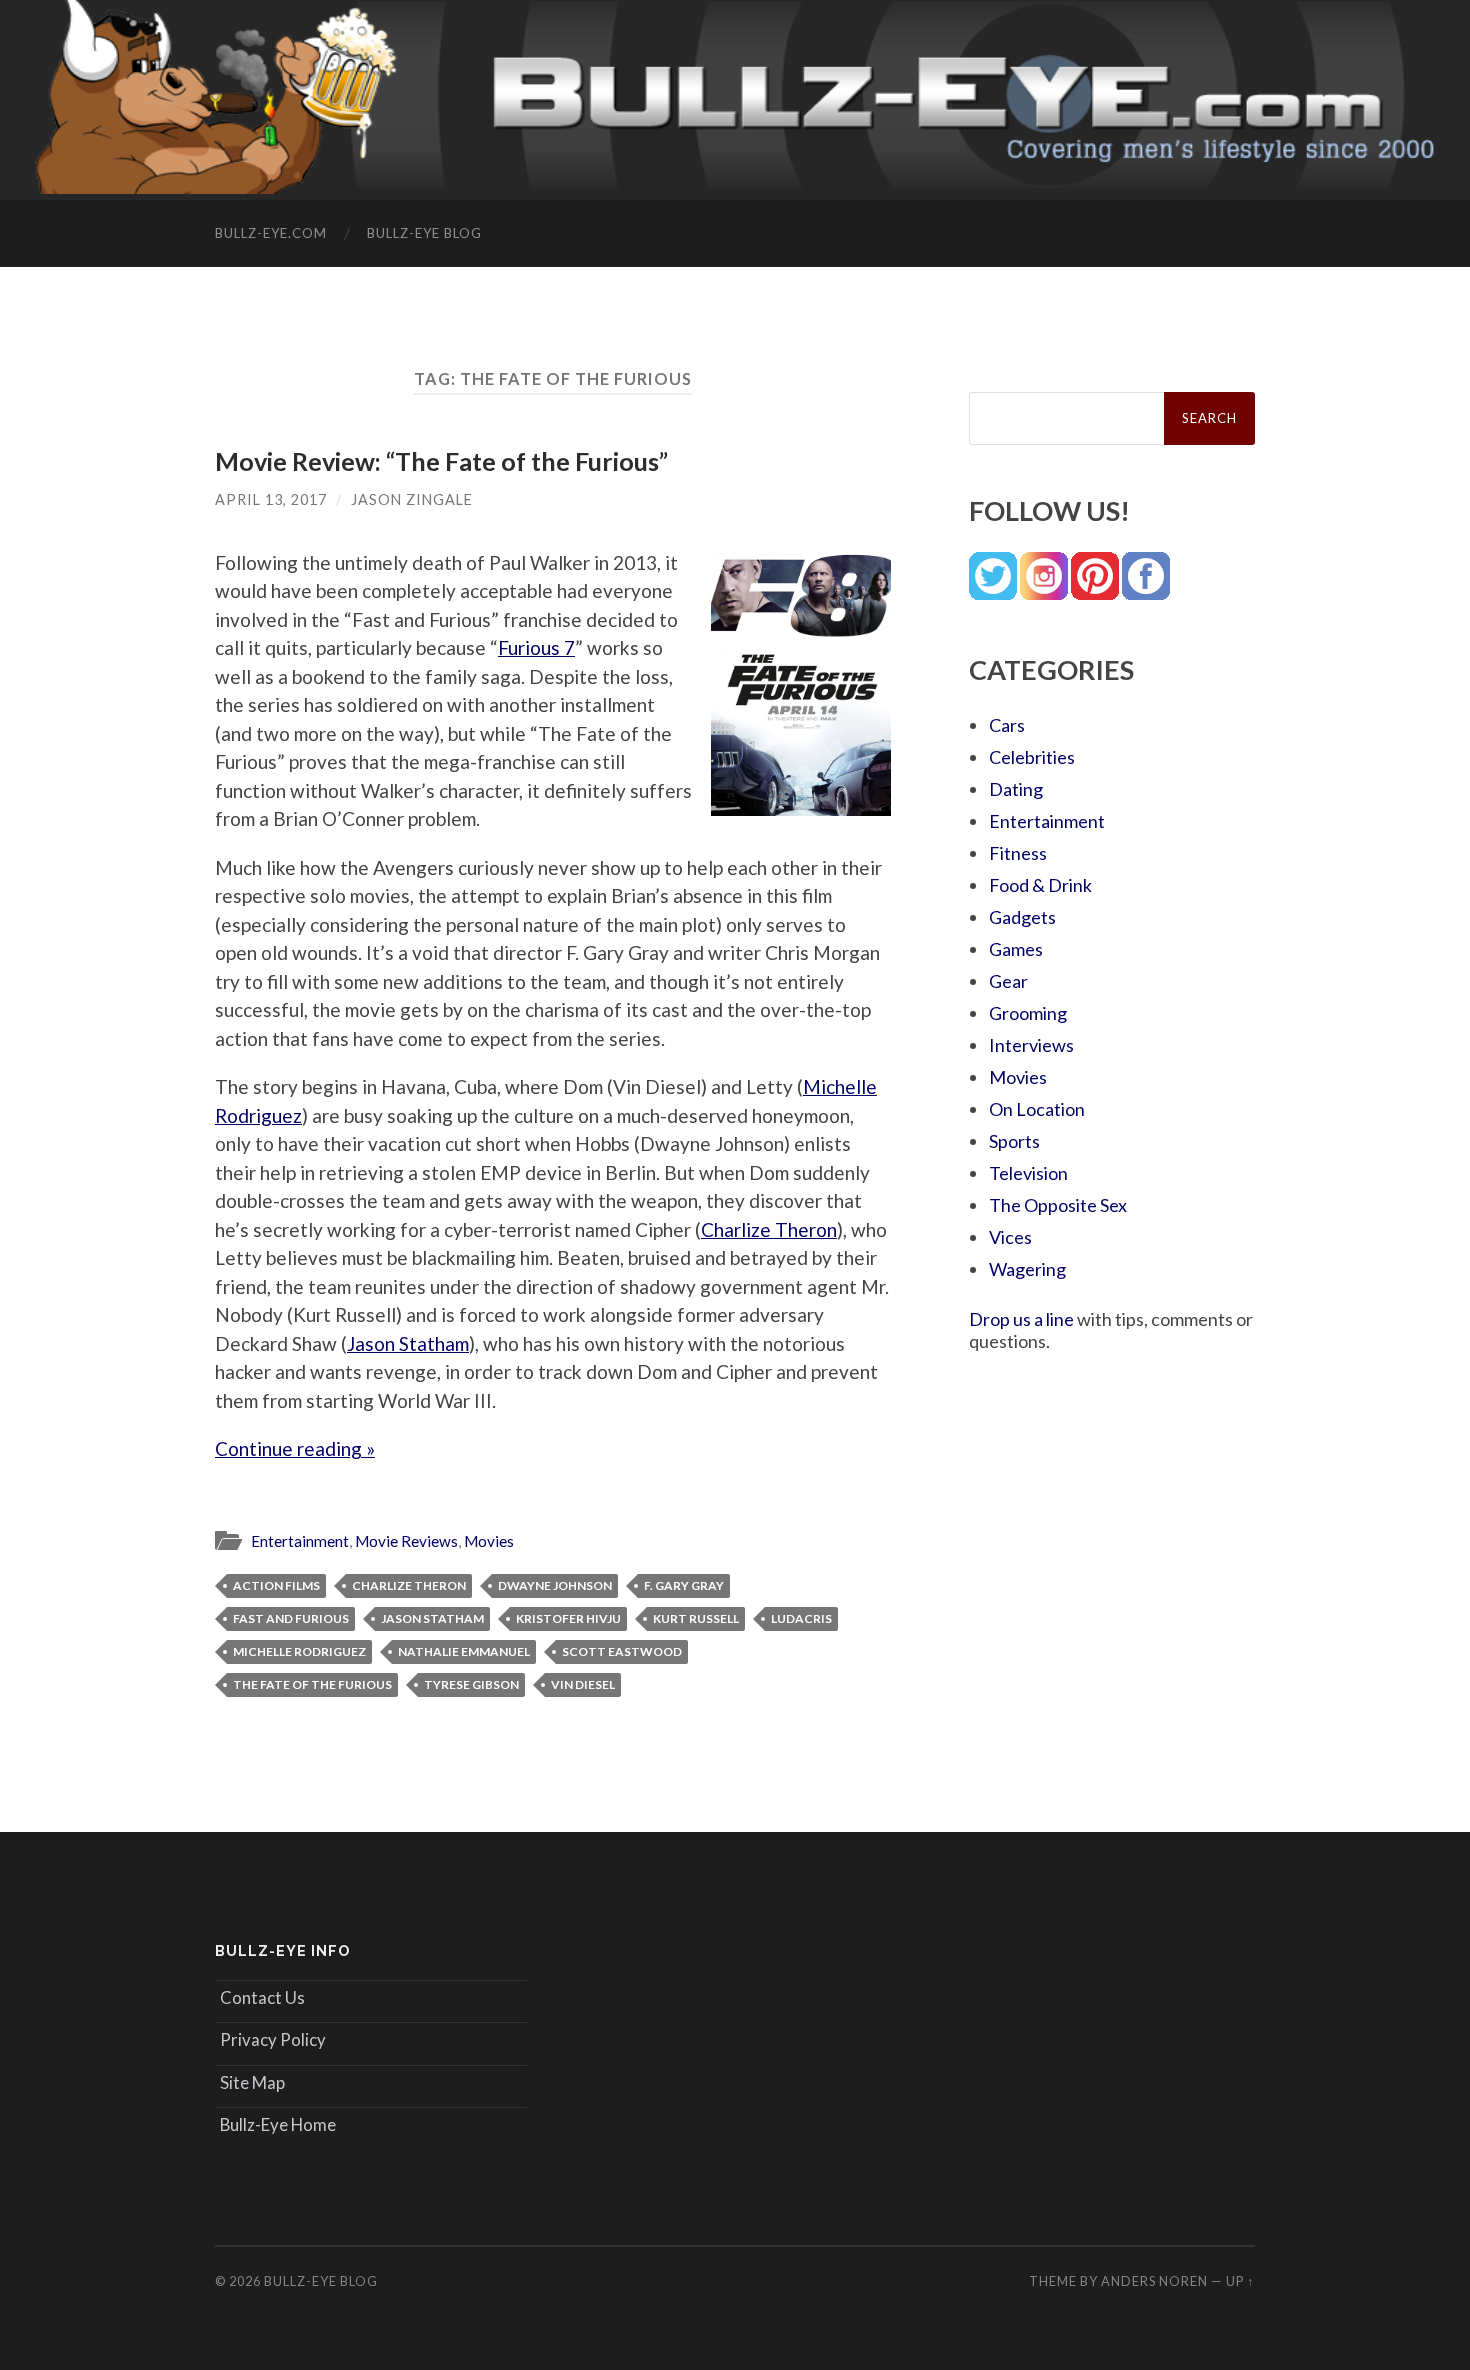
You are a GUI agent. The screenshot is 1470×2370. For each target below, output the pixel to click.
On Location (1037, 1109)
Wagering (1027, 1269)
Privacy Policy (273, 2039)
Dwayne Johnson (555, 1585)
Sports (1014, 1141)
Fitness (1018, 853)
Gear (1008, 981)
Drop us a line (1021, 1319)
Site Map (252, 2082)
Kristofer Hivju (568, 1618)
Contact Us (262, 1997)
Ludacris (801, 1618)
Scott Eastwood (622, 1651)
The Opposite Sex (1058, 1205)
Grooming (1028, 1013)
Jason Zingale (412, 499)
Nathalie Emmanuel (464, 1651)
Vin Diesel (583, 1684)
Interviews (1031, 1045)
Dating (1016, 789)
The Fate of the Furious (312, 1684)
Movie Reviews (406, 1541)
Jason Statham (408, 1343)
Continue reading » (295, 1448)
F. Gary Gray (684, 1585)
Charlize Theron (769, 1229)
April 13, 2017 (271, 499)
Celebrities (1032, 757)
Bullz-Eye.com (271, 233)
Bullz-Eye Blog (424, 233)
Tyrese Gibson (471, 1684)
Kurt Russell (696, 1618)
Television (1028, 1173)
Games (1016, 949)
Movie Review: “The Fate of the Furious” (441, 461)
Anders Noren (1154, 2281)
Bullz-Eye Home (278, 2124)
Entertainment (300, 1541)
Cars (1007, 725)
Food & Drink (1040, 885)
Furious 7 (536, 647)
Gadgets (1022, 917)
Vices (1010, 1237)
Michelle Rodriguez (299, 1651)
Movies (489, 1541)
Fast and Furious (291, 1618)
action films (276, 1585)
